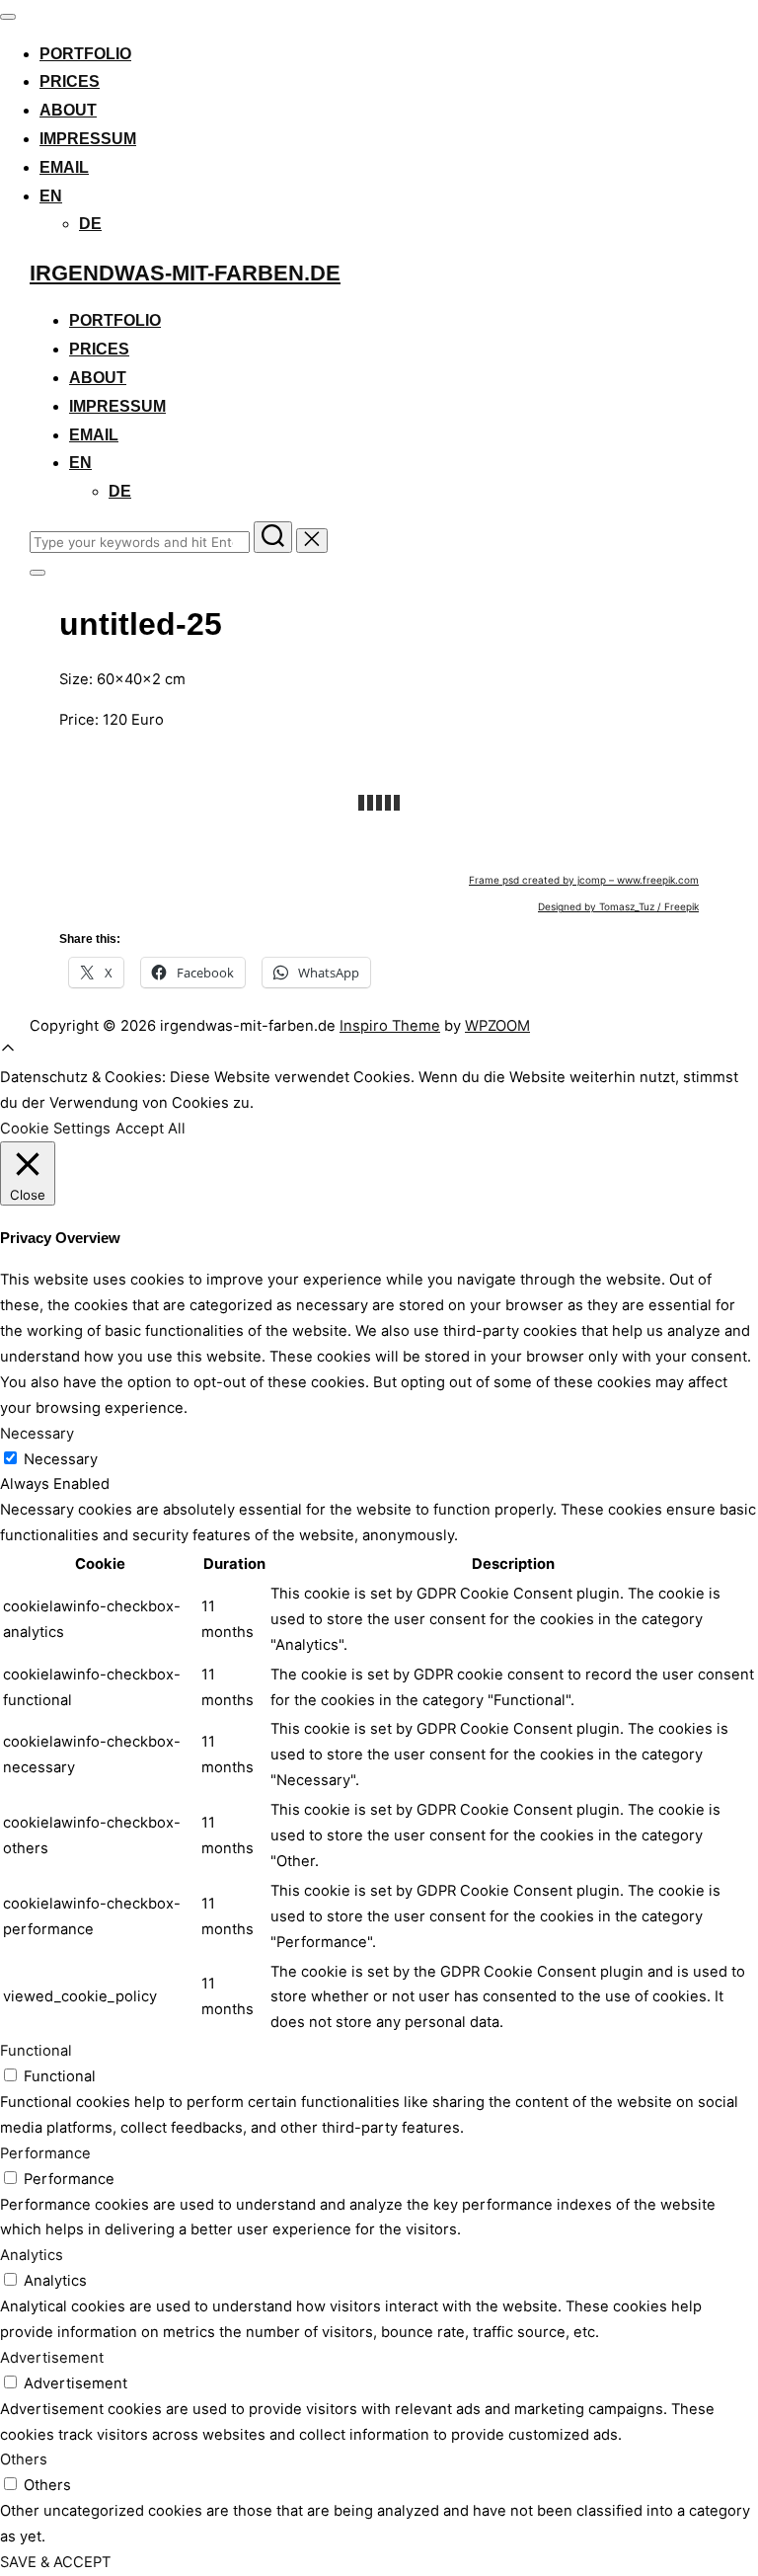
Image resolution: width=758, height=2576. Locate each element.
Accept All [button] (151, 1129)
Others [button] (24, 2459)
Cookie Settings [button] (55, 1129)
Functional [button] (36, 2051)
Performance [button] (45, 2153)
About (68, 110)
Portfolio (85, 54)
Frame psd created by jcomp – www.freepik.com (584, 880)
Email (64, 167)
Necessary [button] (37, 1434)
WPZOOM (497, 1026)
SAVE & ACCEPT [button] (55, 2562)
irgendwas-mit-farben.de (185, 273)
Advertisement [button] (52, 2358)
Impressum (88, 139)
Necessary (61, 1459)
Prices (70, 81)
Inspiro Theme (390, 1026)
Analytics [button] (32, 2255)
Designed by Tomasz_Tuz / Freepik (618, 906)
